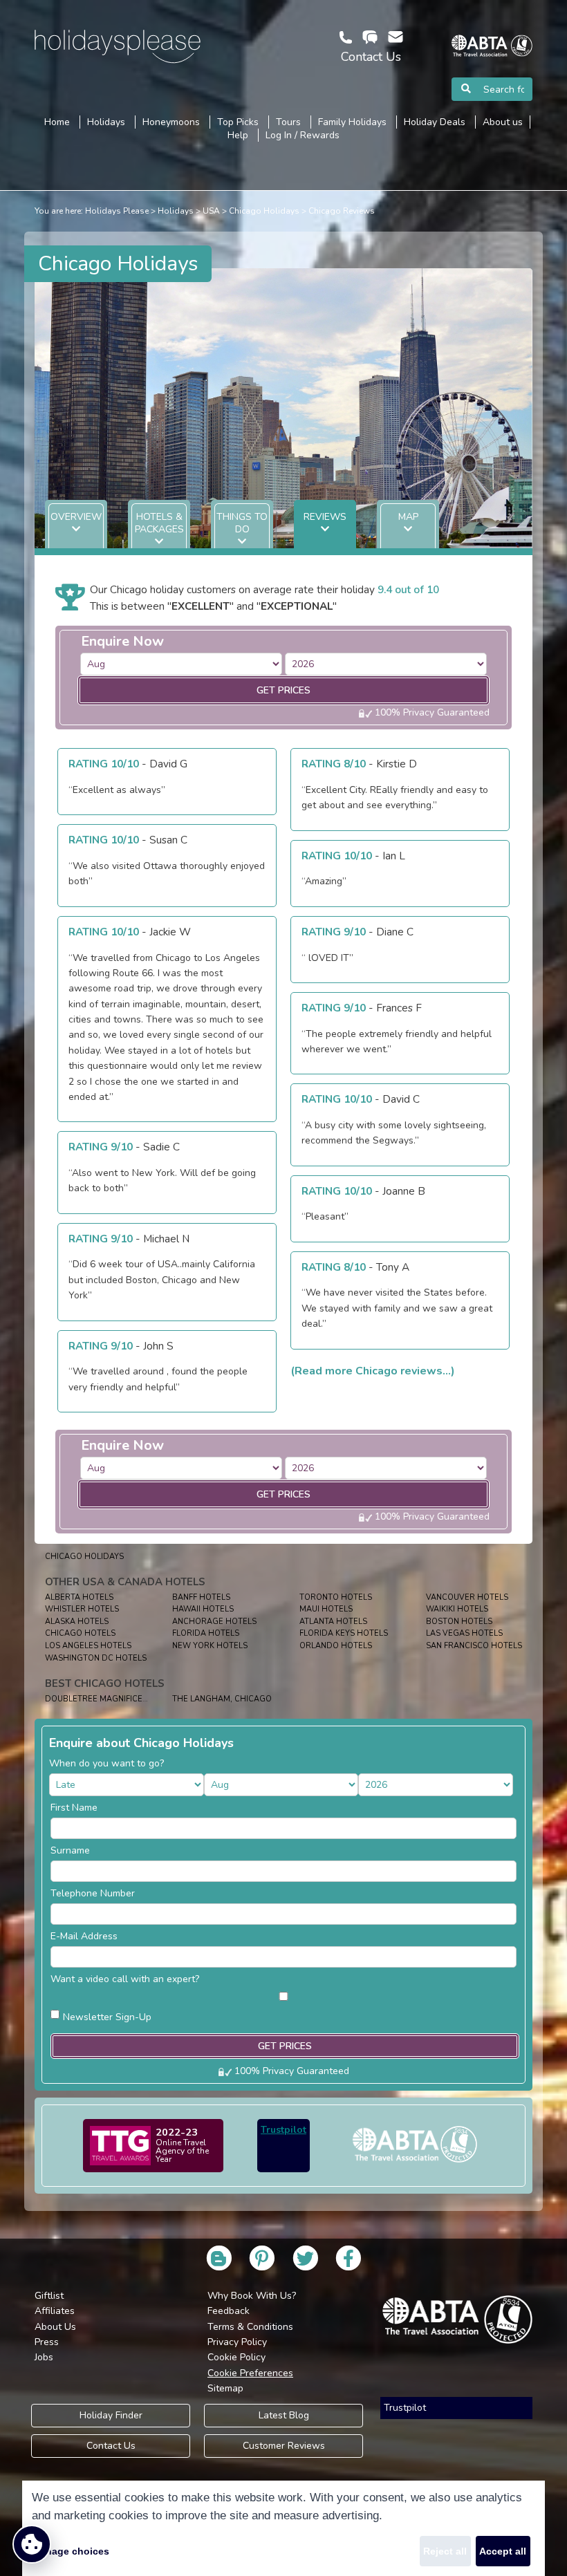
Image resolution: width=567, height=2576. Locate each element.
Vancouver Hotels (467, 1597)
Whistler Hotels (82, 1609)
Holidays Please (117, 211)
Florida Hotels (206, 1633)
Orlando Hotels (336, 1646)
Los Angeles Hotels (88, 1646)
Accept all (503, 2551)
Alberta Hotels (79, 1597)
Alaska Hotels (77, 1622)
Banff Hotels (201, 1597)
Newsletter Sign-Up (107, 2017)
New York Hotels (210, 1646)
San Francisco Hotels (474, 1646)
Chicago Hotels (80, 1633)
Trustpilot (283, 2130)
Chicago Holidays (264, 211)
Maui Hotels (326, 1609)
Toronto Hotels (336, 1597)
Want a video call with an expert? (125, 1979)
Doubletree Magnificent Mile (109, 1699)
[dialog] (283, 2528)
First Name (74, 1808)
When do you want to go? (106, 1763)
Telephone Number (93, 1893)
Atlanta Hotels (333, 1622)
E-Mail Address (84, 1936)
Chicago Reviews (342, 211)
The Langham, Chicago (222, 1699)
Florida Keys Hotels (344, 1633)
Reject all (445, 2551)
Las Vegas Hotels (464, 1633)
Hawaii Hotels (203, 1609)
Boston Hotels (459, 1622)
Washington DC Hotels (96, 1658)
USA (211, 211)
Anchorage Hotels (214, 1622)
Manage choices (71, 2551)
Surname (70, 1850)
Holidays (176, 211)
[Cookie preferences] (32, 2544)
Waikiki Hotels (457, 1609)
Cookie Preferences (250, 2373)
